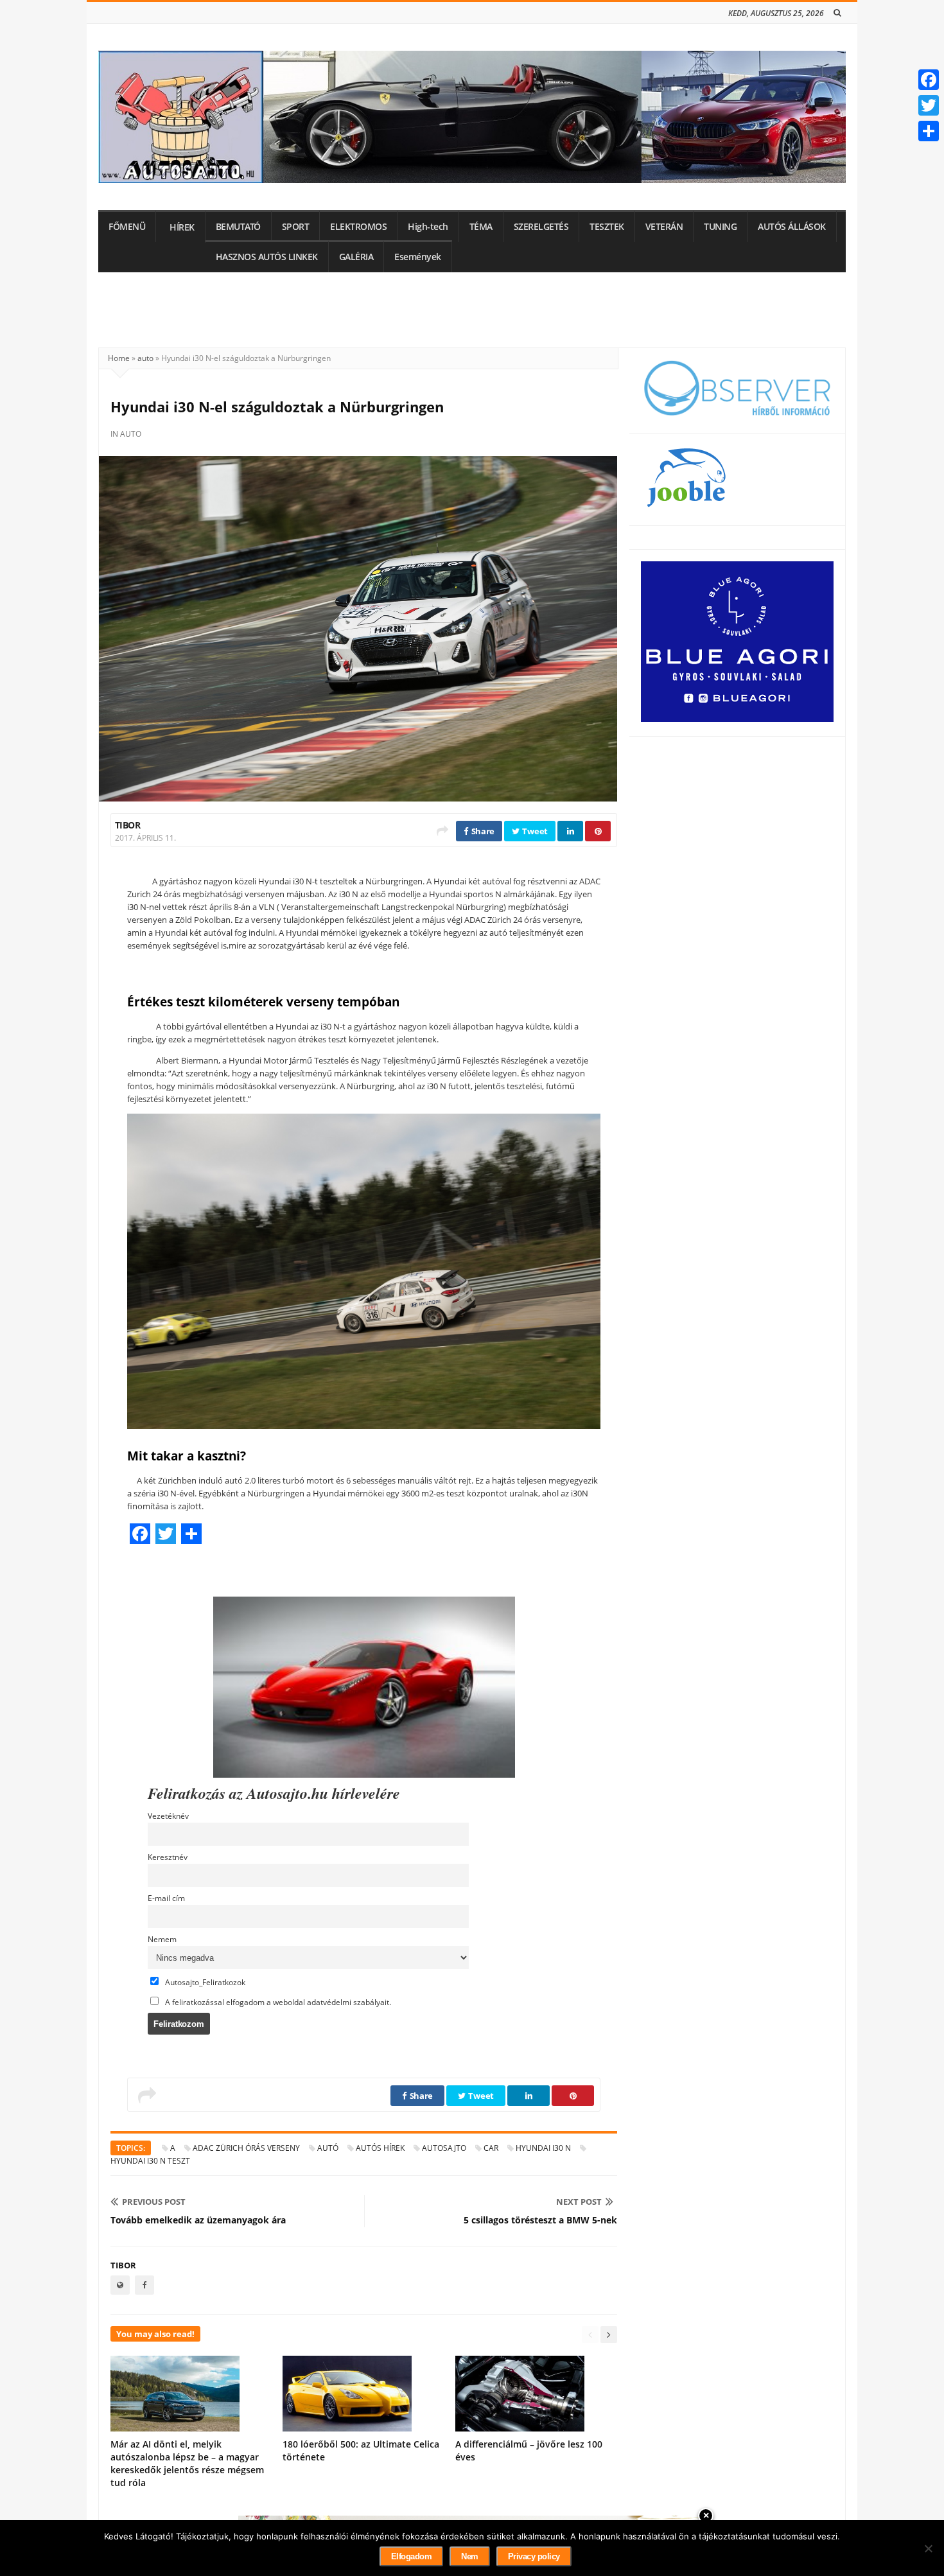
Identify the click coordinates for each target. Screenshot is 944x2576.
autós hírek (380, 2148)
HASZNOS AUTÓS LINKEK (267, 257)
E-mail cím (166, 1898)
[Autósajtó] (472, 117)
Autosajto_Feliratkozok (204, 1982)
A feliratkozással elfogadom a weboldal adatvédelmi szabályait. (277, 2002)
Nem (470, 2556)
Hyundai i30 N (543, 2148)
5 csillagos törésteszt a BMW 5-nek (540, 2220)
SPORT (296, 227)
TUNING (720, 227)
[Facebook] (929, 80)
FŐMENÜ (127, 227)
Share (482, 831)
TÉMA (481, 227)
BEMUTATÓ (238, 227)
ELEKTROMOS (358, 227)
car (491, 2148)
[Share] (929, 131)
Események (418, 257)
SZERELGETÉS (541, 227)
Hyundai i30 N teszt (150, 2161)
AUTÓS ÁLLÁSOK (792, 227)
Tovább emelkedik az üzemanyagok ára (198, 2220)
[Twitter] (929, 105)
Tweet (534, 831)
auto (145, 358)
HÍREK (182, 227)
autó (328, 2148)
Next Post (579, 2202)
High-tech (428, 227)
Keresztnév (168, 1857)
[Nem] (928, 2548)
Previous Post (154, 2202)
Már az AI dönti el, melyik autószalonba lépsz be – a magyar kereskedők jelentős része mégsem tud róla (187, 2463)
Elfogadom (412, 2556)
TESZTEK (607, 227)
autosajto (444, 2148)
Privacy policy (534, 2556)
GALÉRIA (356, 257)
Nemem (162, 1939)
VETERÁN (664, 227)
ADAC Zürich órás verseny (246, 2148)
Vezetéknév (168, 1816)
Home (119, 358)
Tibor (127, 825)
